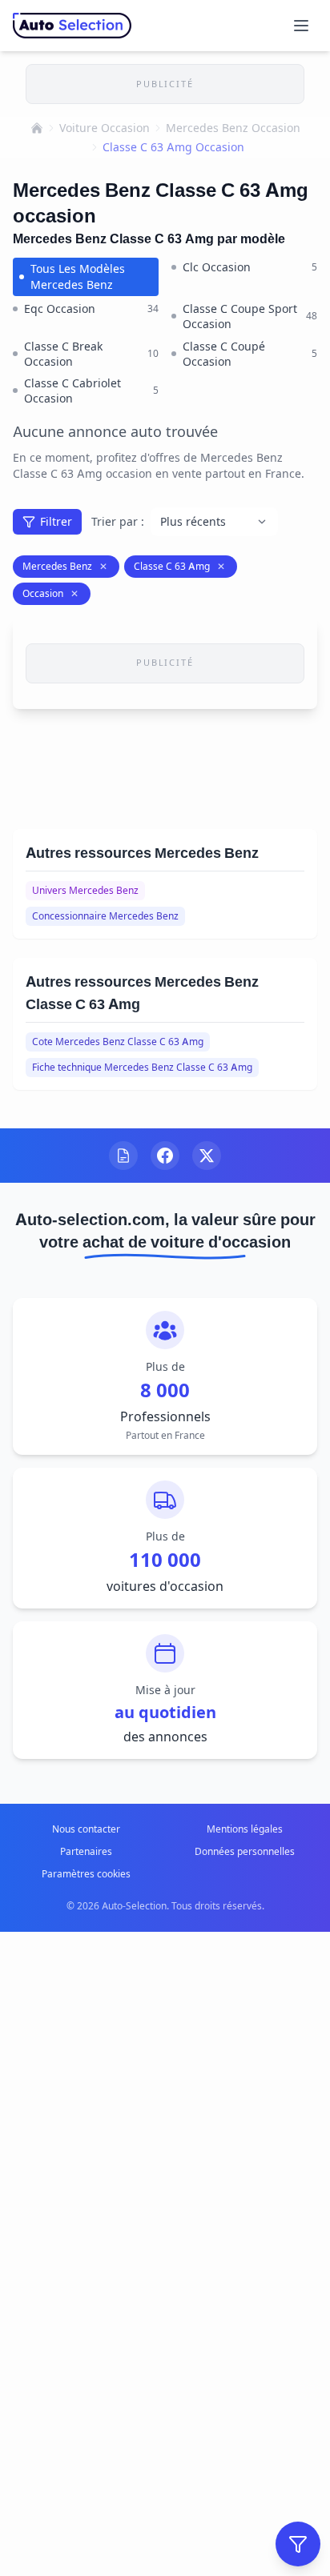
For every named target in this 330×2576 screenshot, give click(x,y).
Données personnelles (245, 1851)
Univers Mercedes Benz (85, 890)
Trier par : (118, 521)
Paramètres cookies (86, 1874)
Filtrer (56, 521)
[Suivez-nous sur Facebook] (165, 1156)
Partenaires (86, 1851)
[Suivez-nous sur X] (207, 1156)
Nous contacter (86, 1829)
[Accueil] (37, 128)
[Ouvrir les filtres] (298, 2544)
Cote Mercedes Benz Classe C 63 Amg (118, 1042)
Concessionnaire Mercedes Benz (105, 916)
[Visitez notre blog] (123, 1156)
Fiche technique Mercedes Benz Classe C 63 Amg (142, 1067)
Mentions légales (245, 1829)
